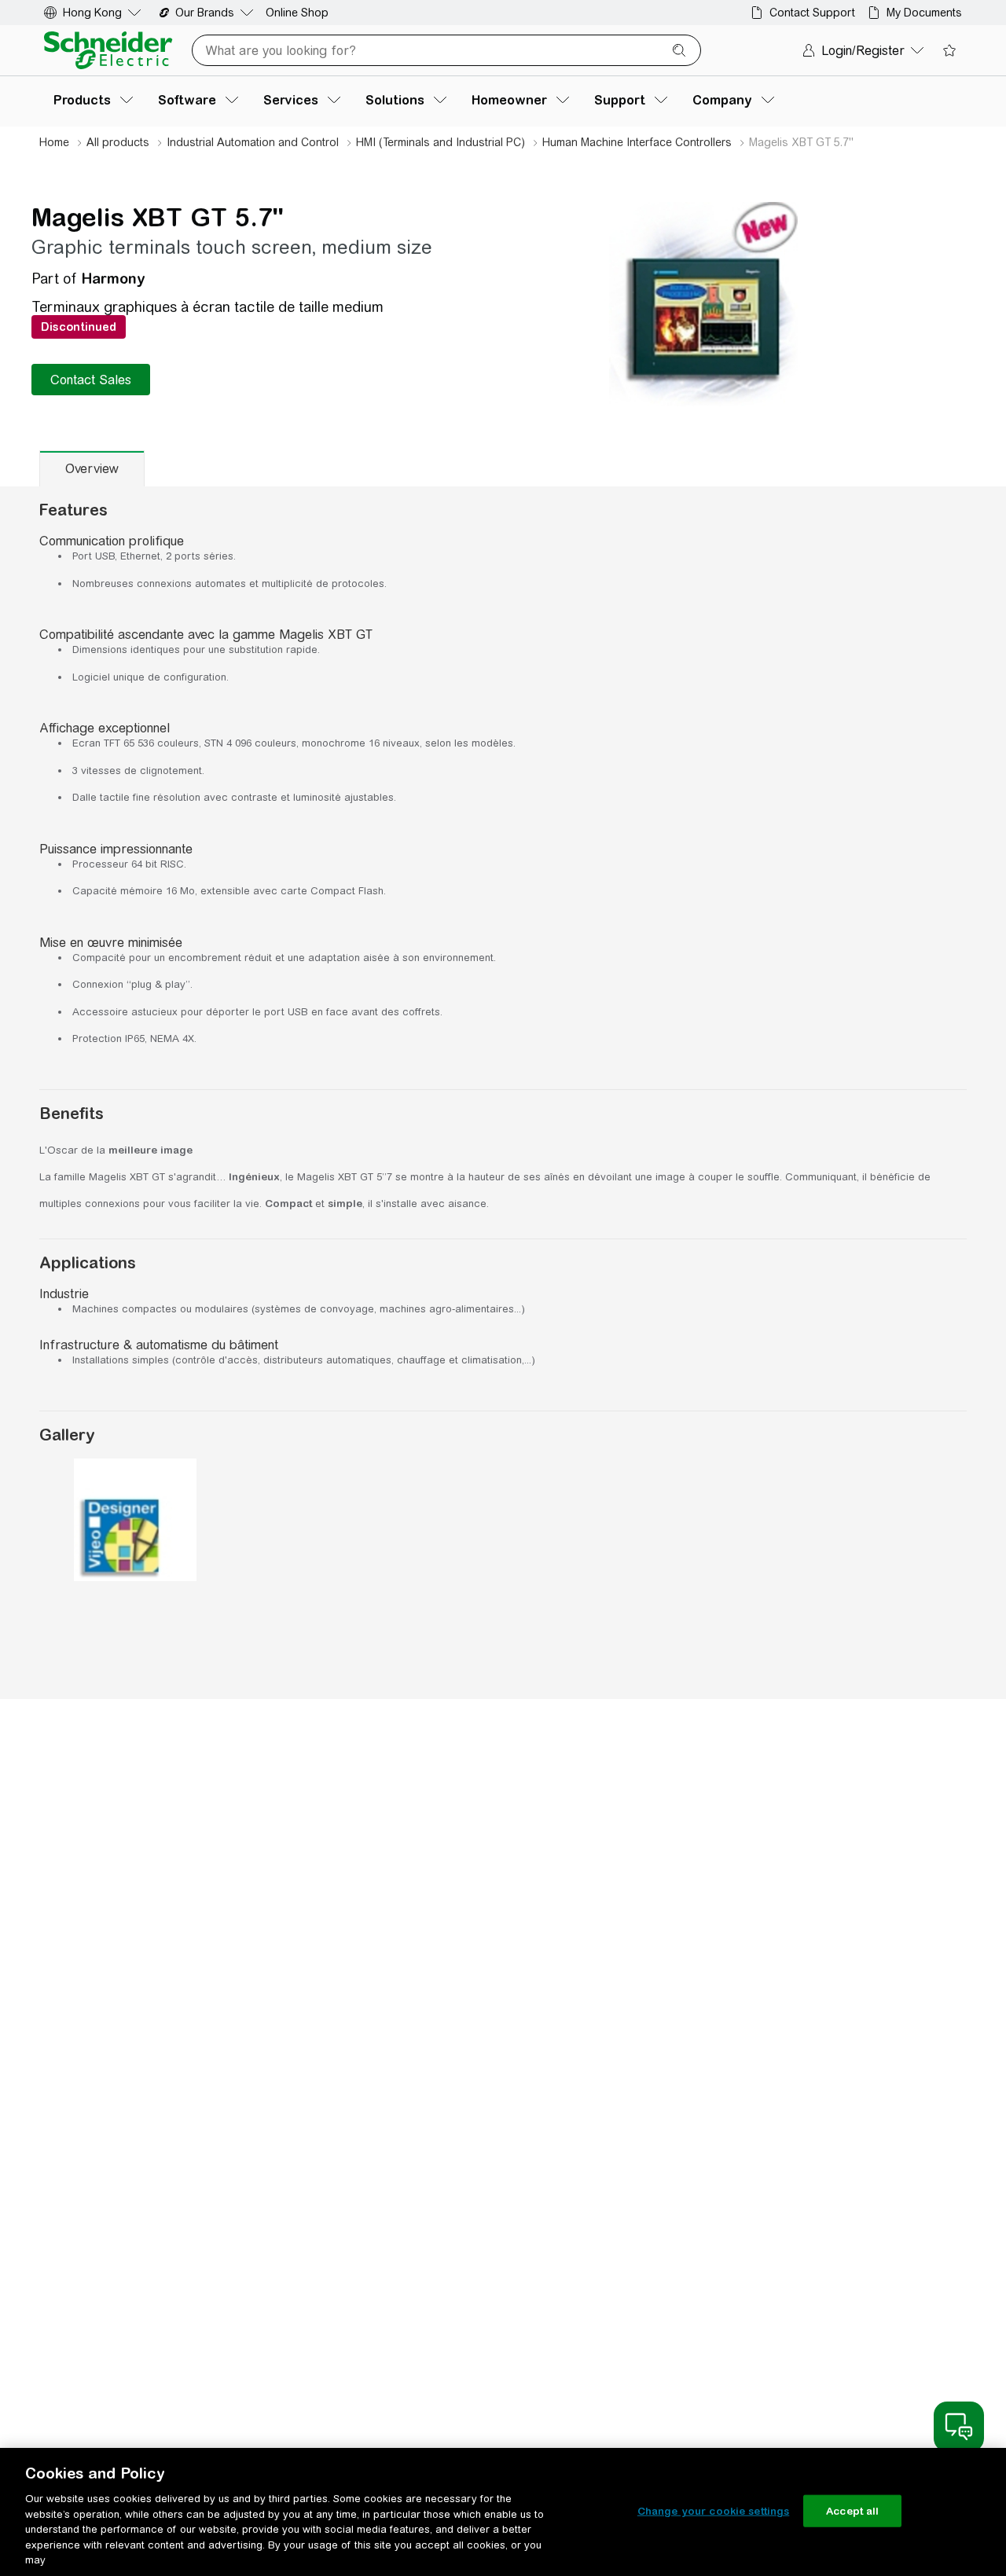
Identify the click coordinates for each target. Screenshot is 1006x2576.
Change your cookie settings (714, 2510)
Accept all (852, 2510)
